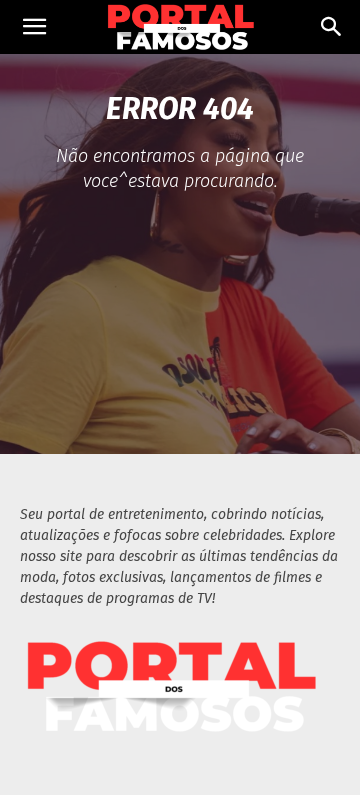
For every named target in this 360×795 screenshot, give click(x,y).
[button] (34, 27)
